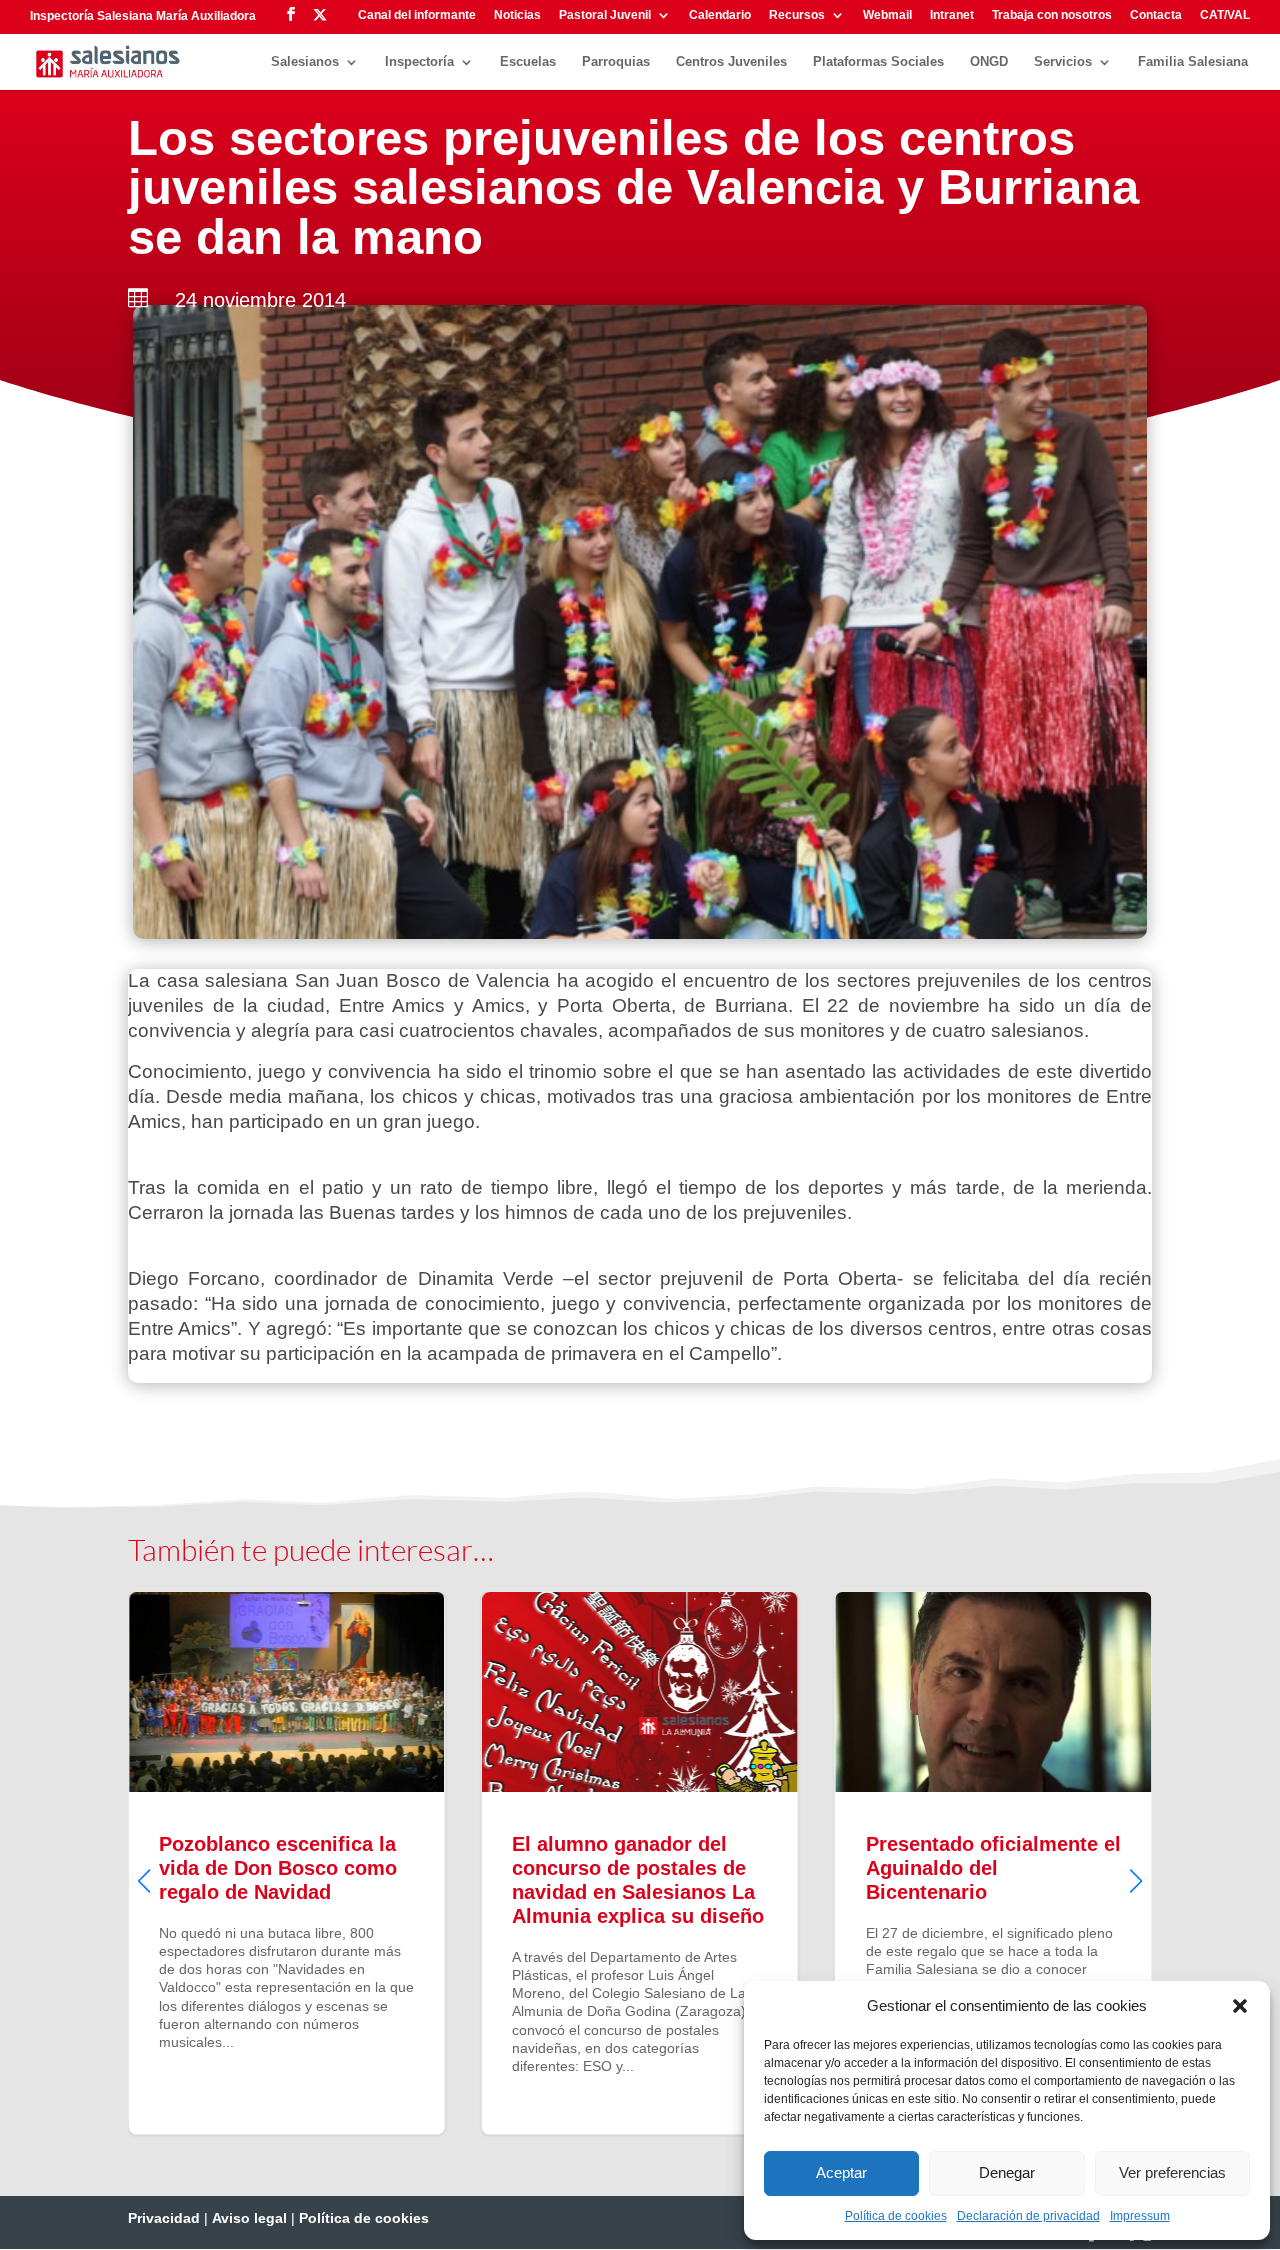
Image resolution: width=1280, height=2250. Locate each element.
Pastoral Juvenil (605, 15)
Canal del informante (417, 15)
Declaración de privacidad (1028, 2216)
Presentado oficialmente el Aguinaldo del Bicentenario (698, 1863)
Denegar (1007, 2172)
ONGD (989, 62)
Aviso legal (249, 2218)
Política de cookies (896, 2216)
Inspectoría (419, 62)
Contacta (1156, 15)
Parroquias (616, 62)
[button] (1240, 2006)
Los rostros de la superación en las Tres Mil (1051, 1863)
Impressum (1140, 2216)
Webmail (887, 15)
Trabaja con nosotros (1052, 15)
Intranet (952, 15)
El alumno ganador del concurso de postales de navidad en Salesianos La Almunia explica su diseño (345, 1863)
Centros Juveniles (731, 62)
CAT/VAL (1225, 15)
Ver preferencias (1172, 2172)
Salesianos (305, 62)
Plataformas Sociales (878, 62)
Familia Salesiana (1193, 62)
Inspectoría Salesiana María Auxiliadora (143, 16)
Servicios (1063, 62)
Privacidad (164, 2218)
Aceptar (841, 2172)
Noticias (517, 15)
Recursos (797, 15)
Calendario (720, 15)
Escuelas (528, 62)
